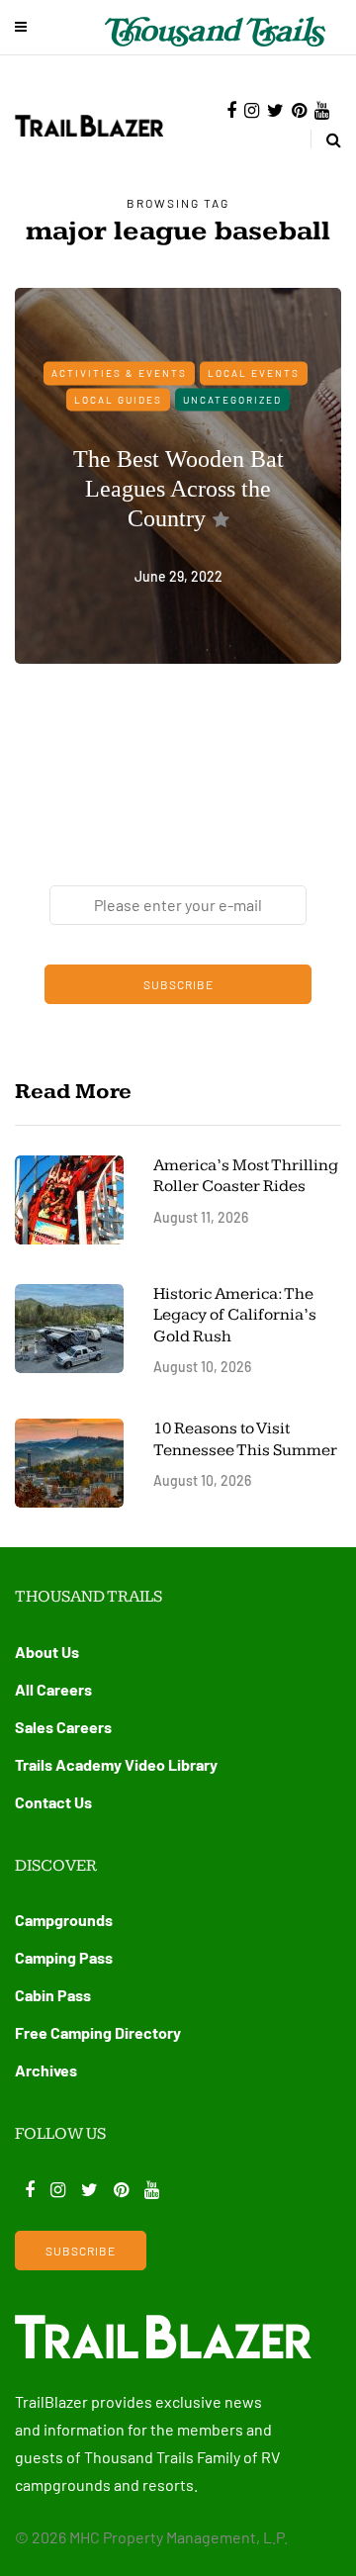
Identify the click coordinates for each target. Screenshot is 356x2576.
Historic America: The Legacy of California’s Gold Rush (235, 1315)
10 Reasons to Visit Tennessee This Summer (245, 1439)
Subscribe (178, 984)
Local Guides (118, 399)
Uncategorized (232, 399)
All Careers (53, 1689)
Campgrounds (64, 1920)
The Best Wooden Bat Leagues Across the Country (178, 489)
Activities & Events (119, 373)
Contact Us (53, 1802)
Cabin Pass (53, 1995)
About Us (47, 1652)
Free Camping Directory (98, 2032)
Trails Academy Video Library (116, 1764)
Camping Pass (64, 1957)
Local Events (254, 373)
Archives (46, 2070)
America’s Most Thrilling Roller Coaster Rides (246, 1176)
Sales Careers (63, 1727)
